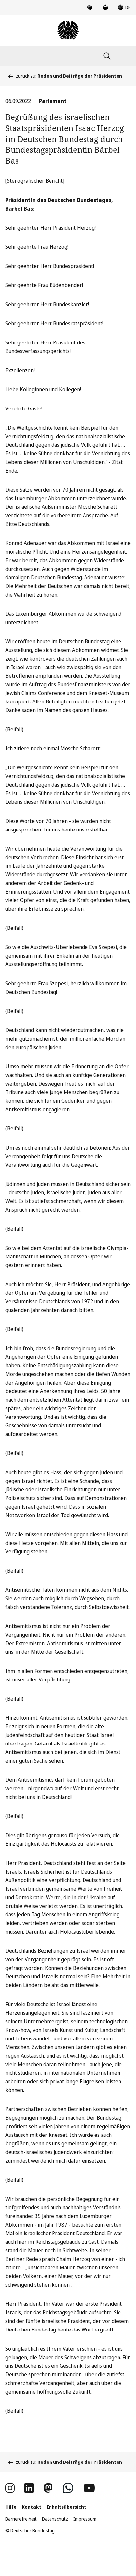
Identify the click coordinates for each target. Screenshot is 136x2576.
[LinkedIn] (29, 2488)
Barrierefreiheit (21, 2519)
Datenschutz (55, 2519)
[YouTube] (89, 2488)
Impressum (85, 2519)
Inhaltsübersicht (66, 2507)
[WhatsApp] (68, 2488)
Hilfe (11, 2507)
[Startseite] (68, 30)
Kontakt (32, 2507)
